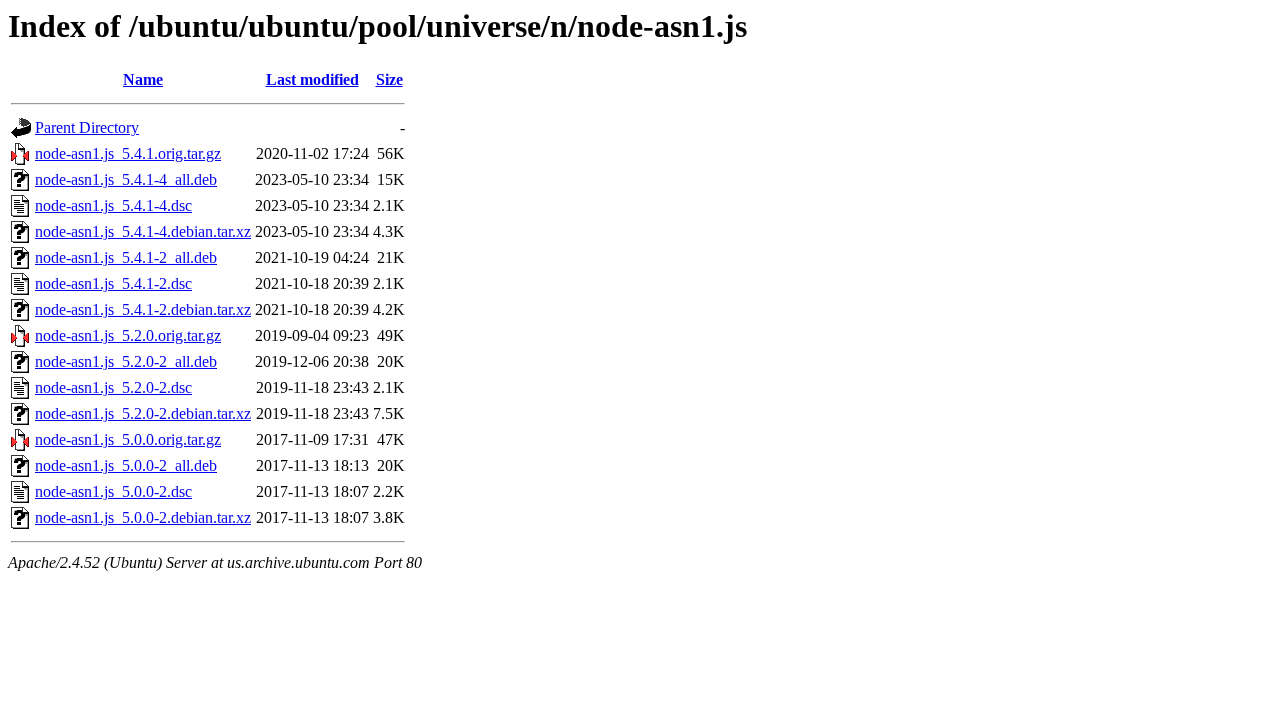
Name (143, 79)
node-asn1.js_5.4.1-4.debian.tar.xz (143, 231)
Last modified (312, 79)
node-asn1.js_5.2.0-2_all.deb (126, 361)
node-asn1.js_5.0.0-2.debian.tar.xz (143, 517)
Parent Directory (87, 127)
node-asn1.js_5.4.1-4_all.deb (126, 179)
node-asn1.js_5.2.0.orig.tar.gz (128, 335)
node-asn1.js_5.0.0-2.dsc (113, 491)
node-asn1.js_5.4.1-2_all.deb (126, 257)
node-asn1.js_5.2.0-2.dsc (113, 387)
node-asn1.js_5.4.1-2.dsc (113, 283)
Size (389, 79)
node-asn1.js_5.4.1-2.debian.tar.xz (143, 309)
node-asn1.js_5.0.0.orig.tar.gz (128, 439)
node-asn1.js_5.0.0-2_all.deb (126, 465)
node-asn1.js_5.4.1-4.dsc (113, 205)
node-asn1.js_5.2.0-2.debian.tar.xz (143, 413)
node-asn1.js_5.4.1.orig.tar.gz (128, 153)
